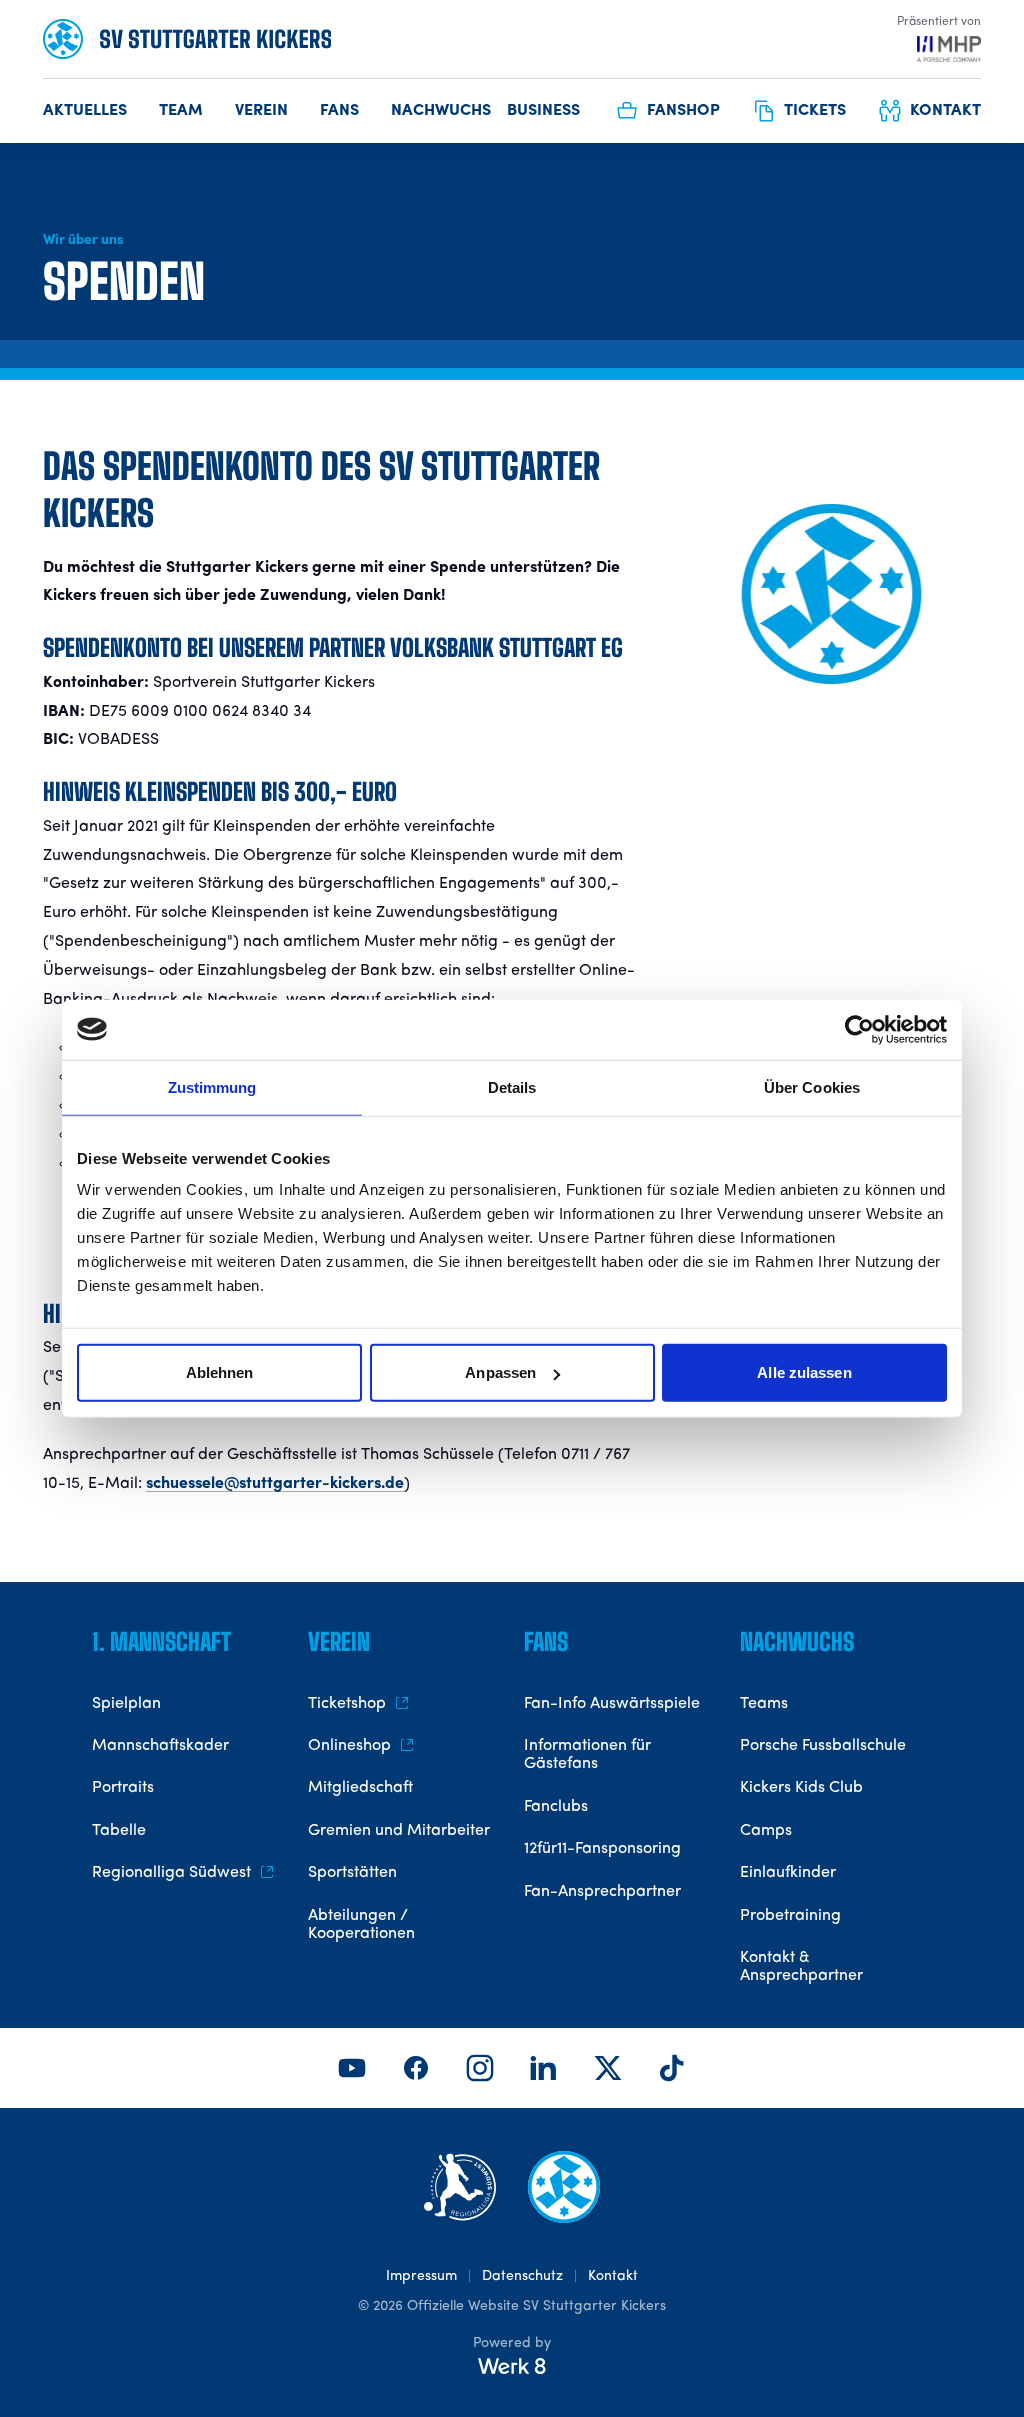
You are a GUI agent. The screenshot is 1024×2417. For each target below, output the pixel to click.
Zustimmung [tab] (212, 1086)
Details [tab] (512, 1086)
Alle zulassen (804, 1372)
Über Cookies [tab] (812, 1086)
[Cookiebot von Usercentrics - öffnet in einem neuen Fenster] (859, 1029)
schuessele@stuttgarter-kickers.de (275, 1484)
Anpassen (500, 1372)
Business (543, 111)
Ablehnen (220, 1372)
